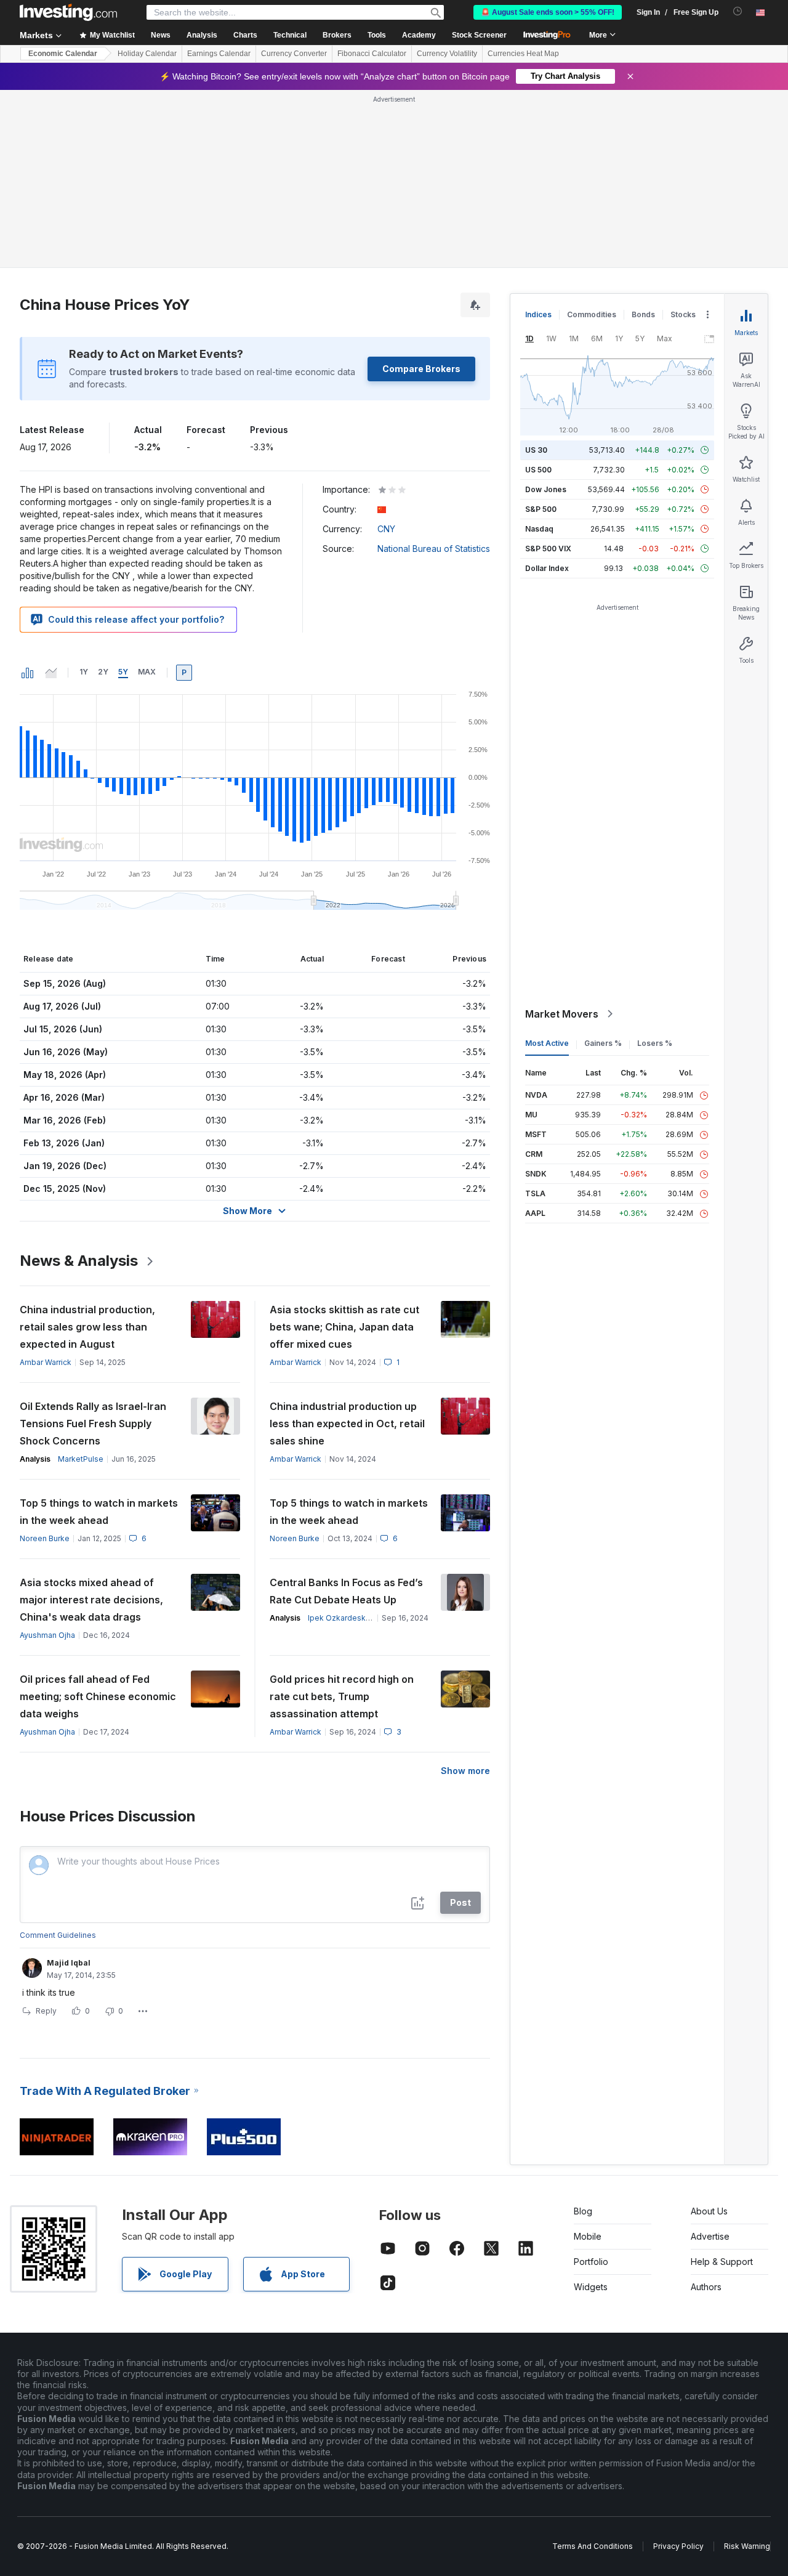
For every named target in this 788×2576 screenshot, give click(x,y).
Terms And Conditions (593, 2546)
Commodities (592, 314)
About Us (709, 2211)
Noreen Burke (45, 1538)
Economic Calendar (63, 54)
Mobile (588, 2236)
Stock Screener (479, 35)
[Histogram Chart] (28, 673)
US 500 (538, 470)
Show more (465, 1771)
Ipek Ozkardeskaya (343, 1618)
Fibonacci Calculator (372, 54)
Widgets (591, 2287)
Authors (706, 2287)
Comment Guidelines (58, 1935)
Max (147, 672)
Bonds (643, 314)
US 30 (536, 450)
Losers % (655, 1043)
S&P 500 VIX (548, 549)
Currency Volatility (447, 54)
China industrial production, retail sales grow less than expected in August (87, 1327)
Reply (46, 2011)
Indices (538, 314)
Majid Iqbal (69, 1963)
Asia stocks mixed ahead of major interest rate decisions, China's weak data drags (91, 1600)
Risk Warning (747, 2546)
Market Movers (562, 1014)
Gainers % (603, 1043)
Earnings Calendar (219, 54)
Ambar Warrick (46, 1362)
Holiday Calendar (147, 54)
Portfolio (591, 2262)
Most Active (547, 1043)
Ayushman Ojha (47, 1635)
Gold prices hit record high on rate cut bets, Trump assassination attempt (342, 1696)
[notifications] (738, 11)
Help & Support (722, 2262)
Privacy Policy (678, 2546)
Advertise (710, 2236)
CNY (386, 529)
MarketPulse (81, 1459)
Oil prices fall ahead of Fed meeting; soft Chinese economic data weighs (98, 1696)
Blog (583, 2211)
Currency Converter (294, 54)
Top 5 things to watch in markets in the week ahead (99, 1512)
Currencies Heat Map (523, 54)
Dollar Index (547, 568)
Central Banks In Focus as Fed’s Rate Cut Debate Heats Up (346, 1591)
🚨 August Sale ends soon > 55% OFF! (548, 12)
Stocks (683, 314)
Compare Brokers (421, 369)
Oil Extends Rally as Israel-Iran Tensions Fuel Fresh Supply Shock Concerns (93, 1424)
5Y (123, 672)
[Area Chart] (51, 673)
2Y (103, 672)
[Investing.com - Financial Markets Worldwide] (68, 12)
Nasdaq (539, 529)
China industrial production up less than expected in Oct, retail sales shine (347, 1424)
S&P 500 (541, 509)
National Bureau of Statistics (434, 549)
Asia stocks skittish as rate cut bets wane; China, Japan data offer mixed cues (344, 1327)
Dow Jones (546, 489)
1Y (84, 672)
